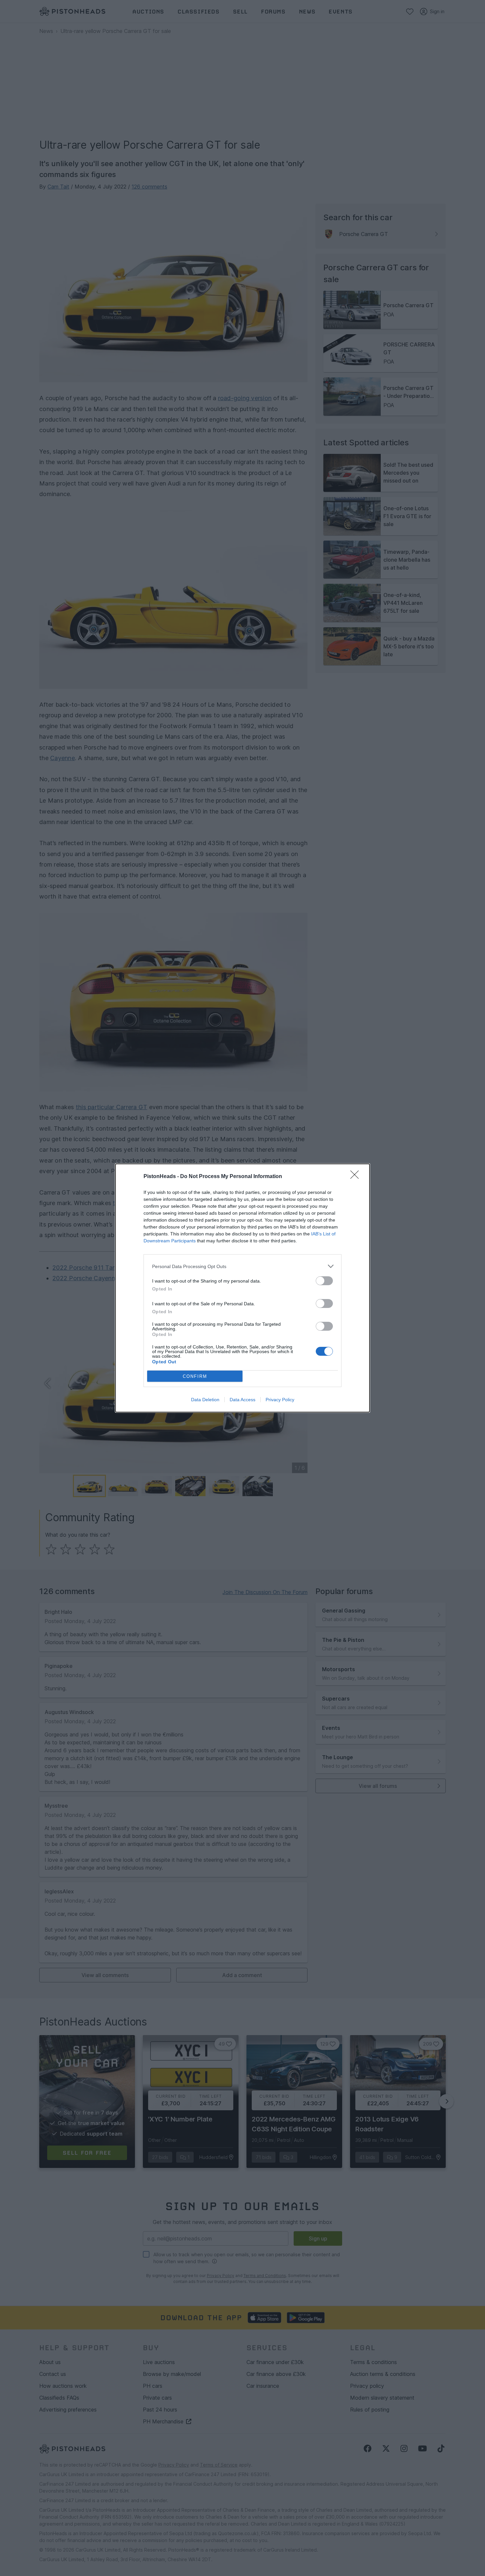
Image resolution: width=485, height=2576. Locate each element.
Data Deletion (205, 1400)
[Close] (357, 1177)
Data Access (242, 1400)
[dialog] (242, 1288)
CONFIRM (195, 1376)
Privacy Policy (280, 1400)
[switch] (324, 1281)
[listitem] (242, 1266)
